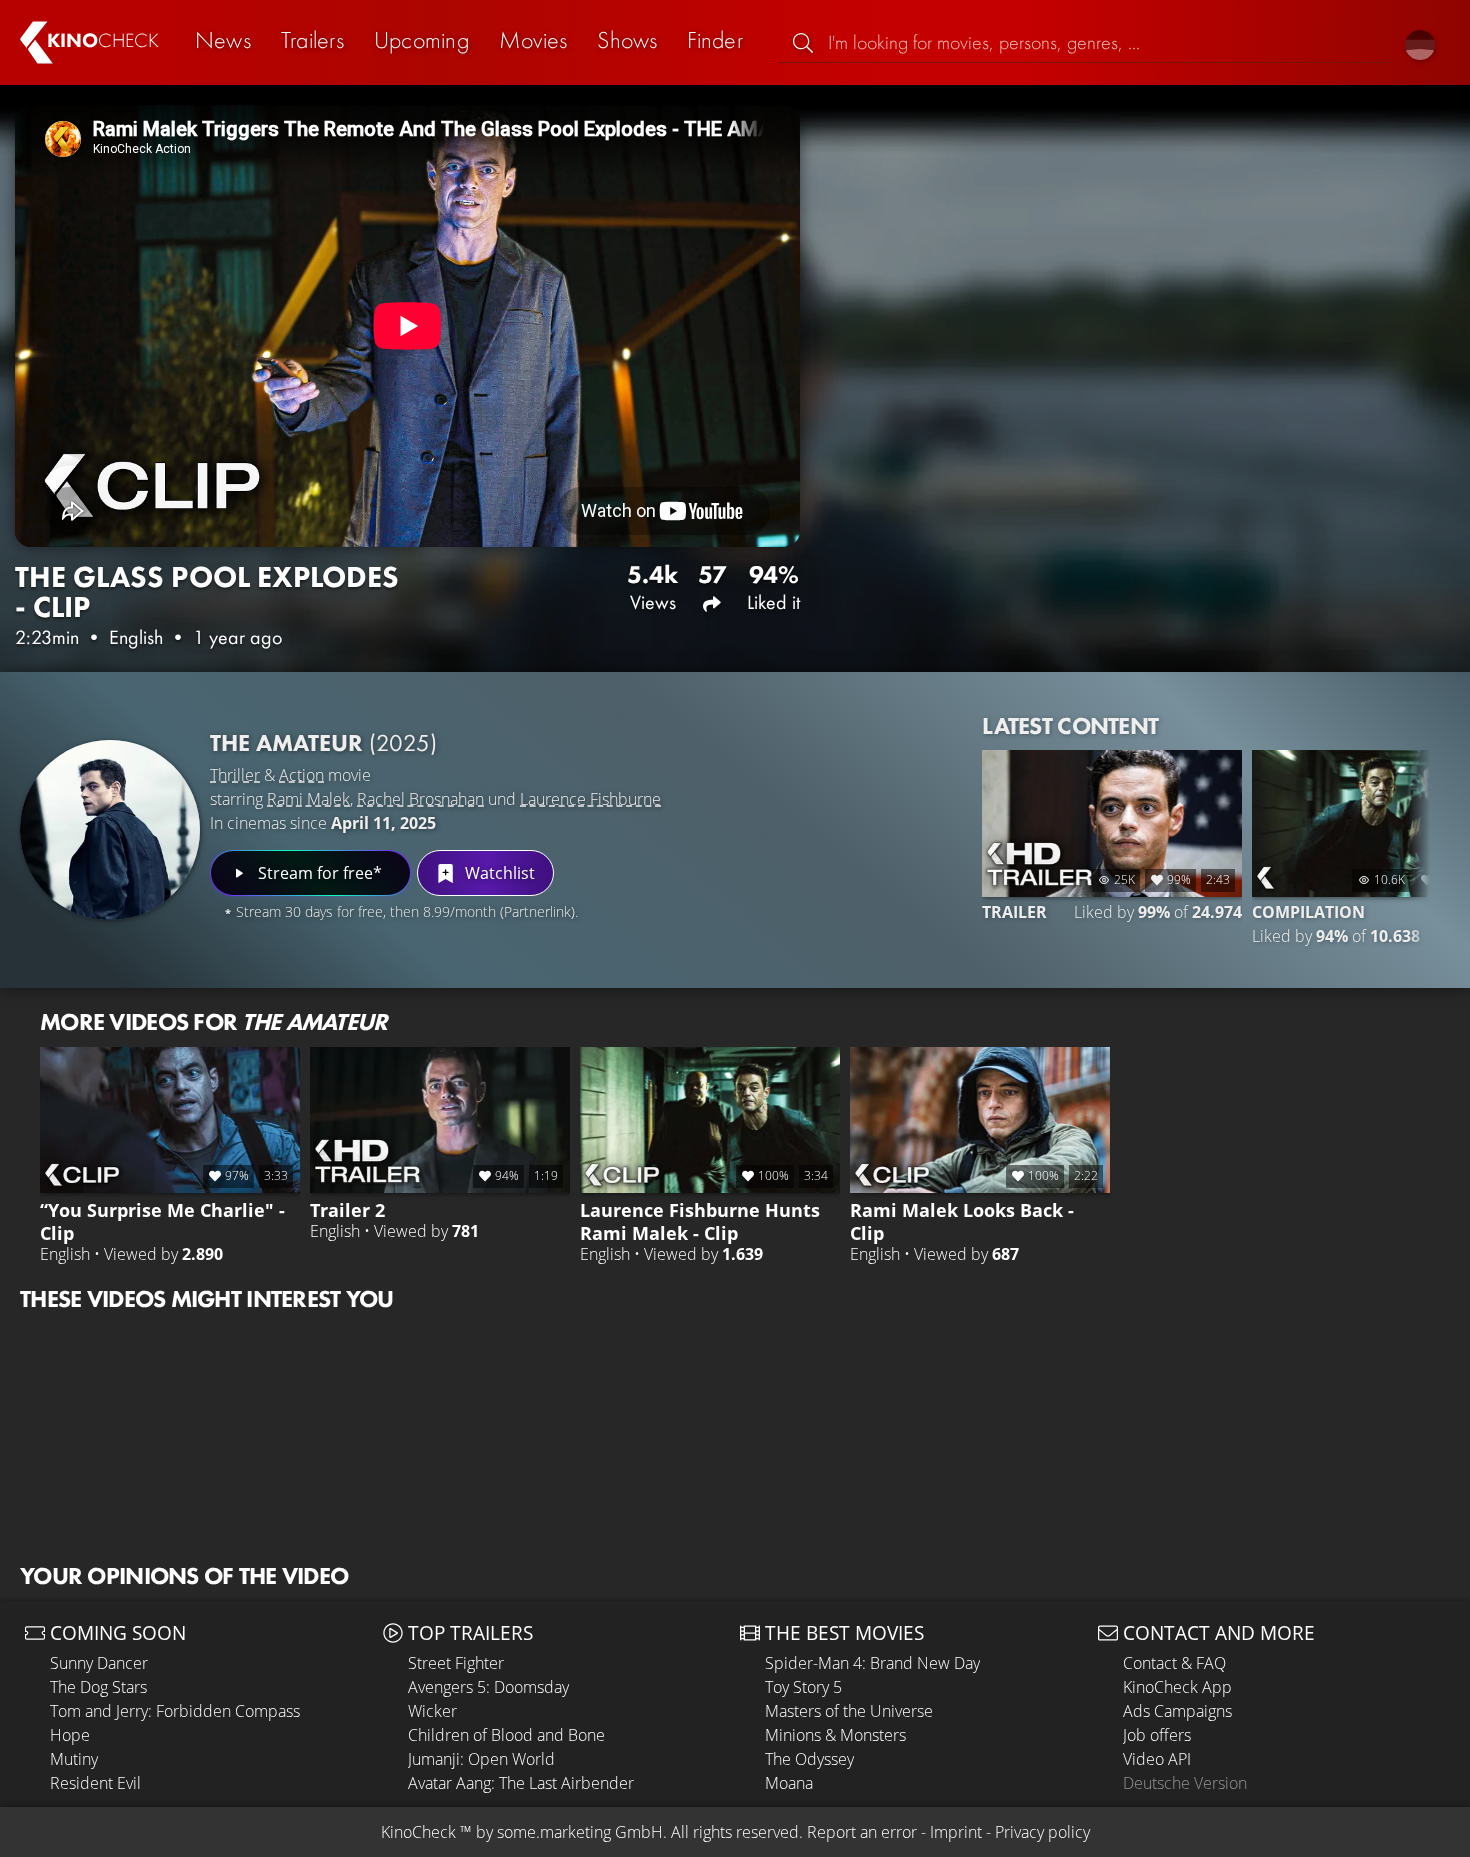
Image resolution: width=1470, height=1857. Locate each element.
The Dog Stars (98, 1687)
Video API (1157, 1759)
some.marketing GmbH (580, 1832)
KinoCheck (418, 1832)
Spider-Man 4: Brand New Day (872, 1663)
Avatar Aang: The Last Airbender (521, 1783)
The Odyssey (809, 1759)
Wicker (432, 1711)
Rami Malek (308, 799)
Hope (70, 1735)
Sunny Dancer (99, 1663)
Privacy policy (1042, 1832)
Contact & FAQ (1174, 1663)
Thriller (235, 775)
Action (301, 775)
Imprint (956, 1832)
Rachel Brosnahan (420, 799)
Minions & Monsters (835, 1735)
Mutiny (74, 1759)
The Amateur (323, 742)
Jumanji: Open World (481, 1759)
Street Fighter (456, 1663)
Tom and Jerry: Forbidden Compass (175, 1711)
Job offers (1157, 1735)
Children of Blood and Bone (506, 1735)
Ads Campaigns (1177, 1711)
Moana (789, 1783)
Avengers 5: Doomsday (488, 1687)
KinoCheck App (1177, 1687)
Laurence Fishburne (590, 799)
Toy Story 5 (803, 1687)
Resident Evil (95, 1783)
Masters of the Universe (849, 1711)
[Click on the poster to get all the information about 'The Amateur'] (110, 830)
